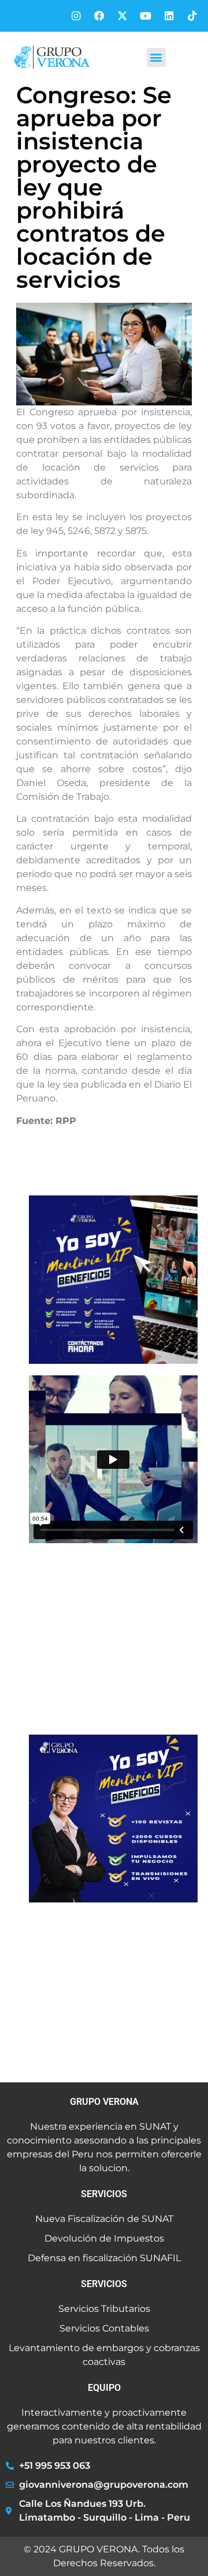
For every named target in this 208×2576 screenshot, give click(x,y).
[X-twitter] (122, 16)
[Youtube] (145, 16)
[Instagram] (76, 16)
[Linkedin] (169, 16)
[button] (156, 57)
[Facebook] (99, 16)
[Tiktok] (192, 16)
